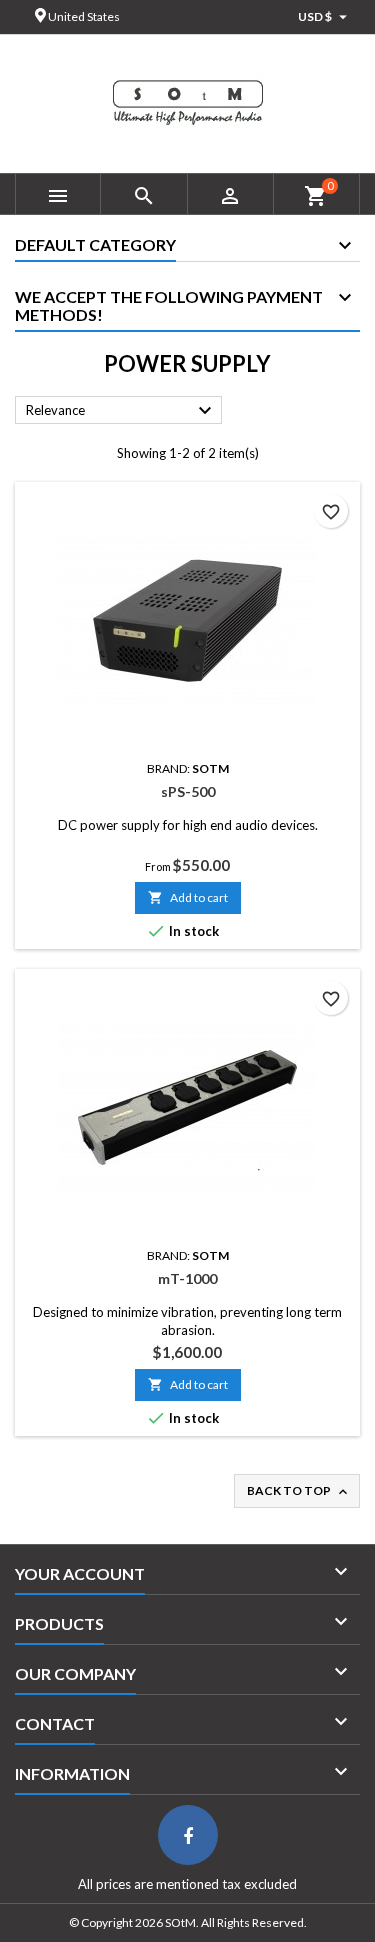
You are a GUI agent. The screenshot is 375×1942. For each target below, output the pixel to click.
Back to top (299, 1491)
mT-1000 (187, 1278)
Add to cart (188, 897)
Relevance (121, 411)
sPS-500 (188, 791)
